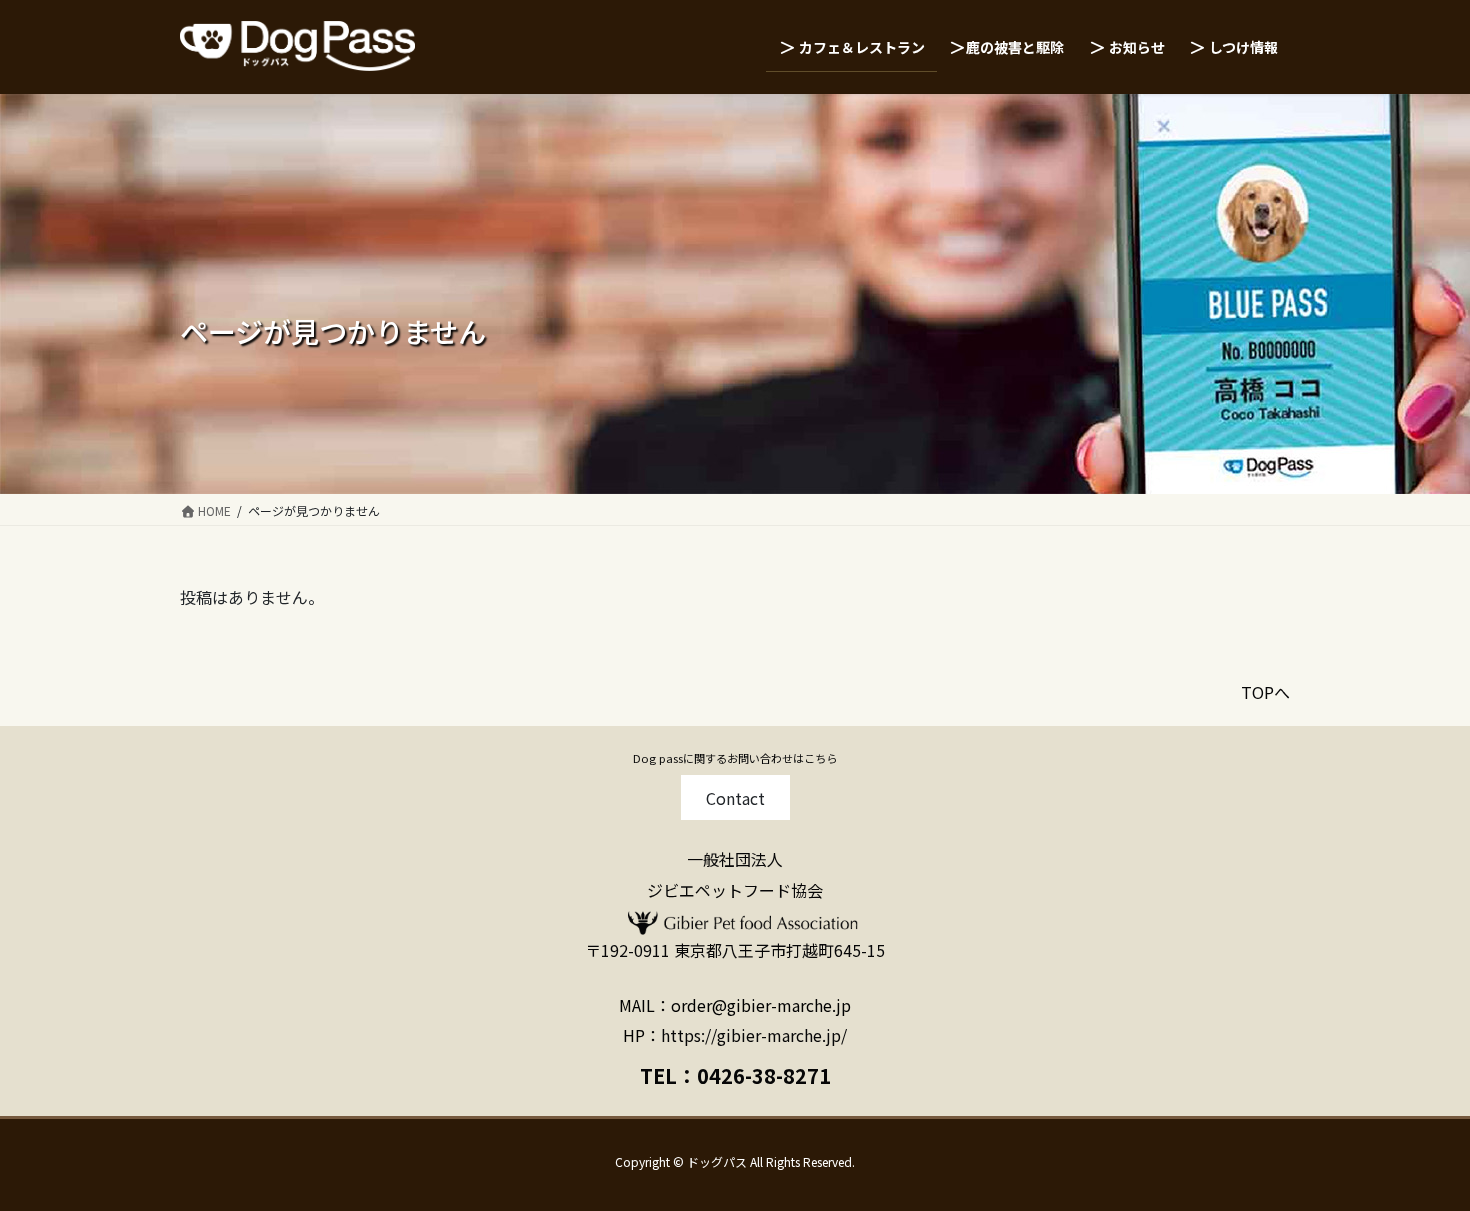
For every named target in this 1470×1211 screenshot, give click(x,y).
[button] (735, 797)
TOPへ (1265, 692)
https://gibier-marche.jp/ (754, 1035)
